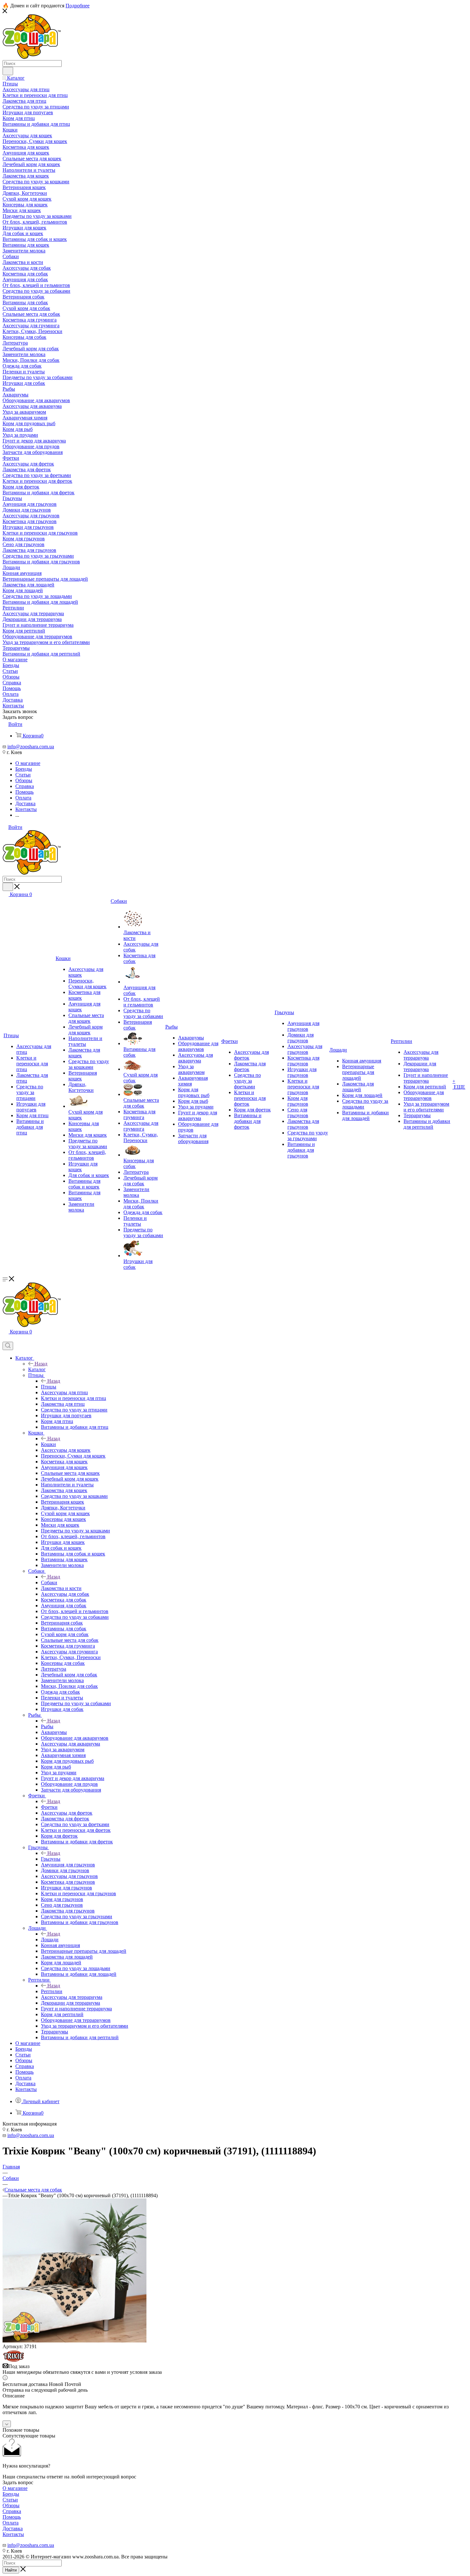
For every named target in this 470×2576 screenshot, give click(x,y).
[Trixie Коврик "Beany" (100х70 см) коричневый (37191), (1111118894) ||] (74, 2341)
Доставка (13, 2528)
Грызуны (51, 1859)
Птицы (49, 1387)
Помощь (12, 2517)
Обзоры (11, 2505)
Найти (11, 2570)
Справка (12, 2511)
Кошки (48, 1444)
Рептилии (52, 1991)
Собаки (49, 1582)
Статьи (10, 2500)
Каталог (37, 1369)
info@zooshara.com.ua (31, 747)
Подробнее (78, 6)
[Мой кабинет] (5, 1339)
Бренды (11, 2494)
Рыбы (47, 1726)
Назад (41, 1364)
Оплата (11, 2523)
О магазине (15, 2488)
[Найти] (8, 71)
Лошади (50, 1940)
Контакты (13, 2534)
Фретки (49, 1807)
